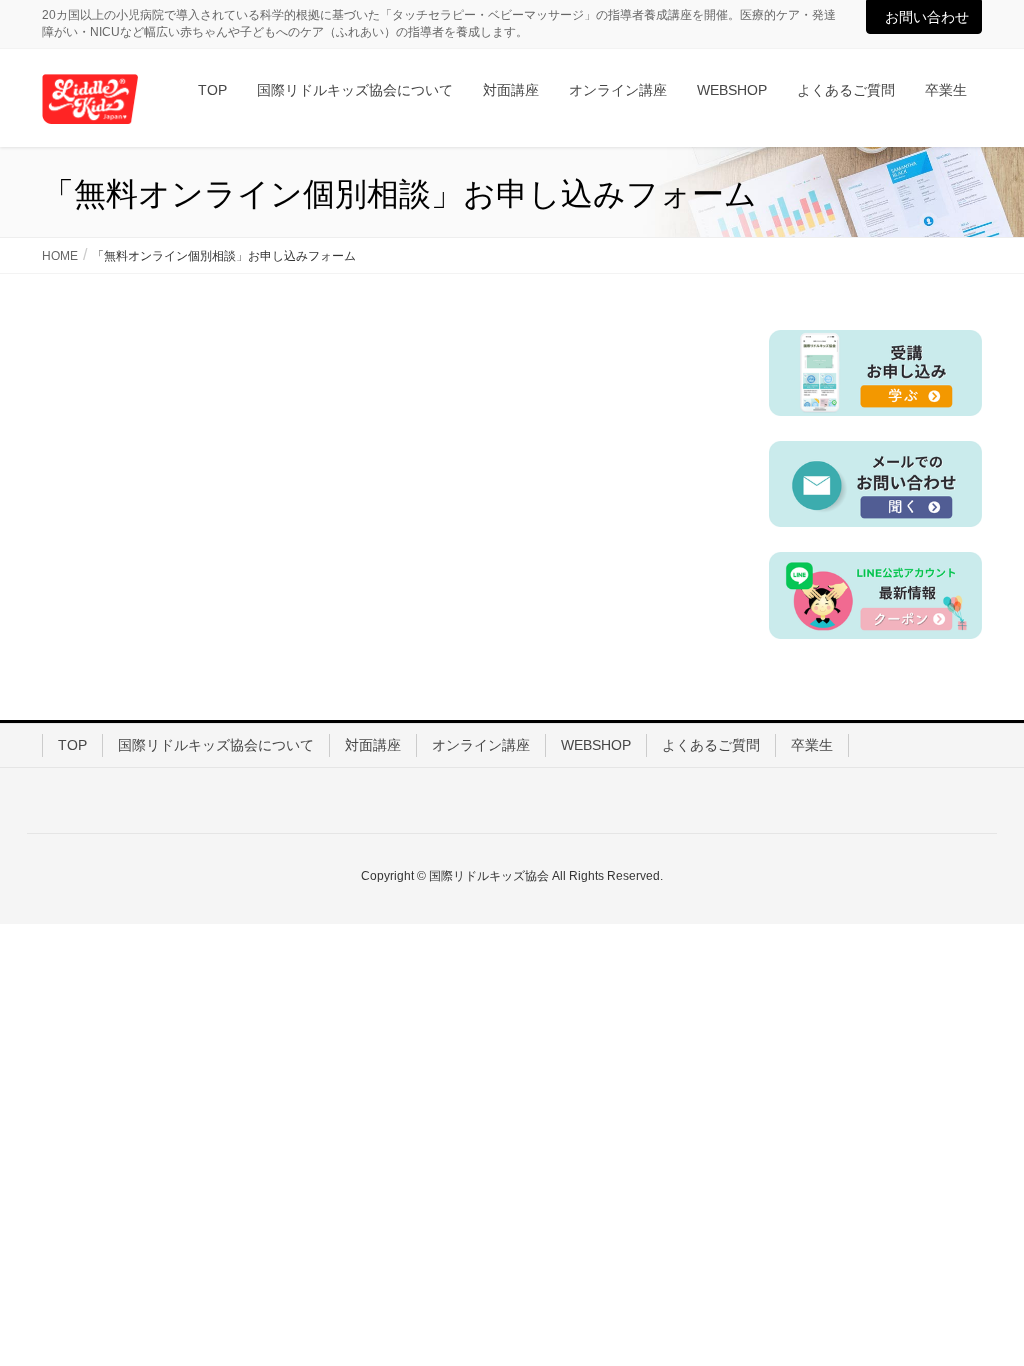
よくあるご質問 (711, 745)
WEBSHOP (596, 745)
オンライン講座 (481, 745)
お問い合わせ (927, 17)
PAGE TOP (980, 1307)
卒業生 (812, 745)
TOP (72, 745)
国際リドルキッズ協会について (216, 745)
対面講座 (373, 745)
